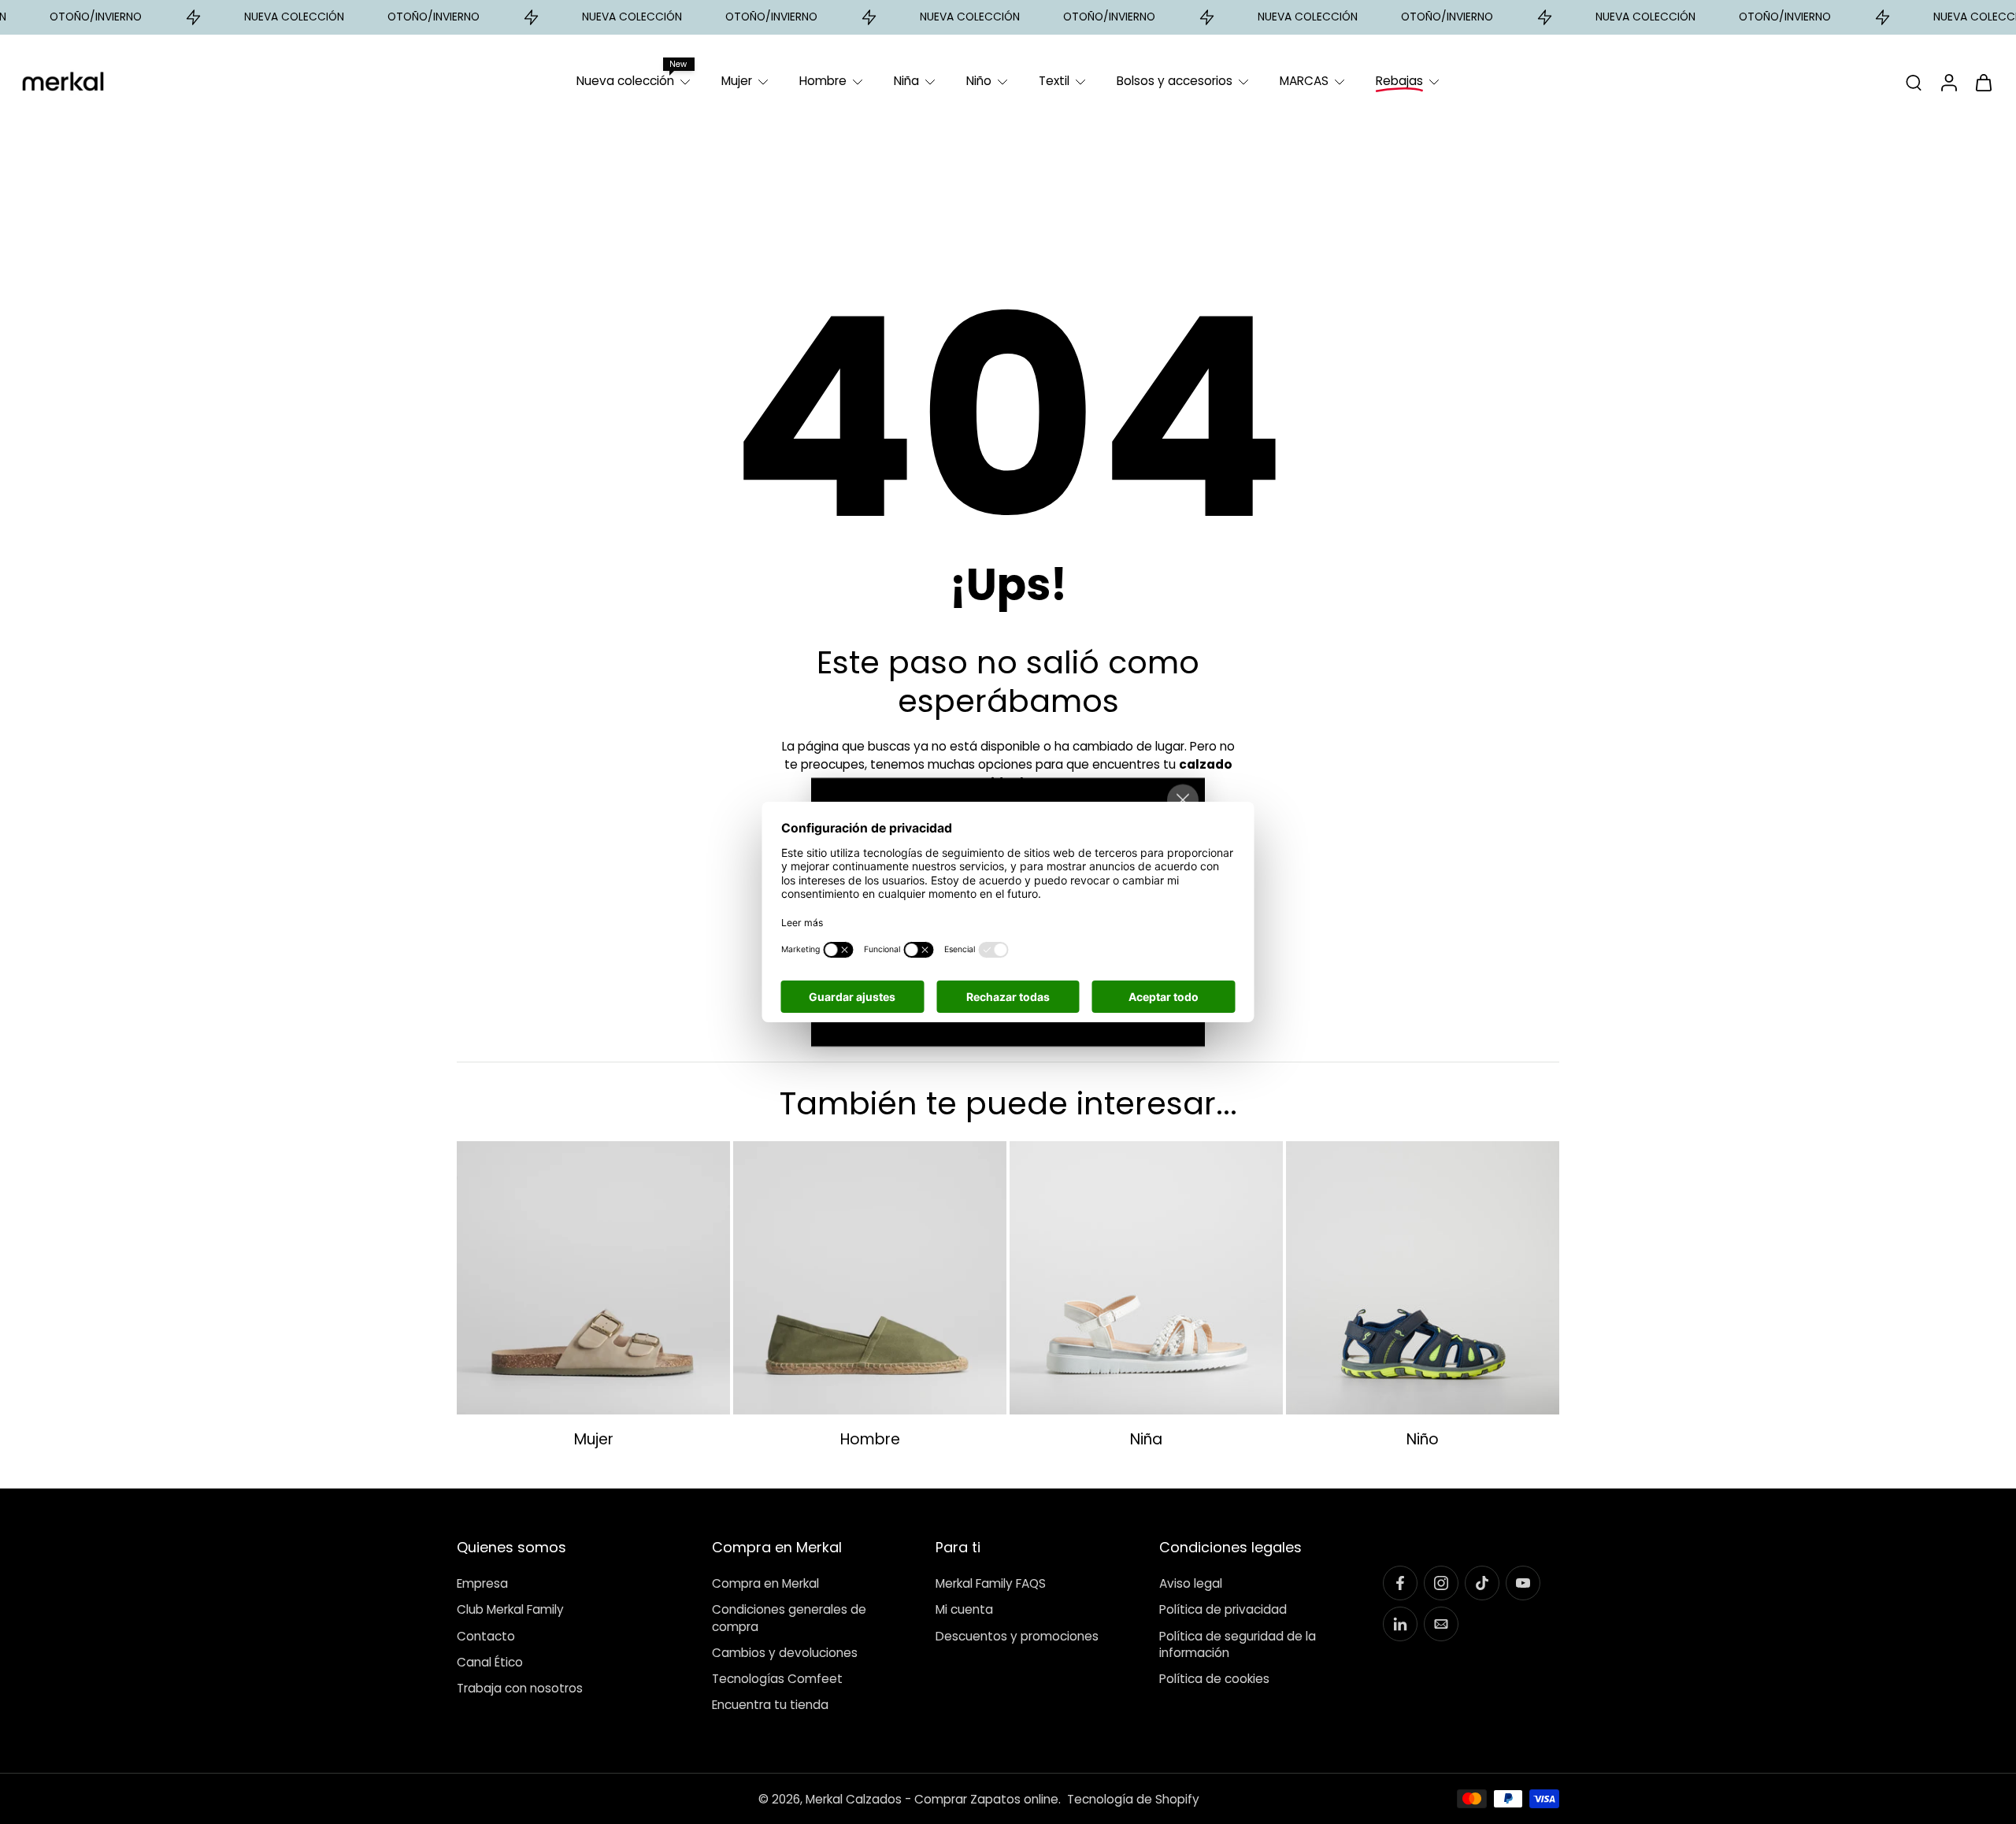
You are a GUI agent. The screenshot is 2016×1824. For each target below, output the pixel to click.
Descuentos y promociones (1017, 1635)
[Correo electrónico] (1441, 1624)
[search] (1914, 82)
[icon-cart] (1983, 82)
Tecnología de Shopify (1133, 1798)
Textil (1054, 81)
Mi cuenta (964, 1609)
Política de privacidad (1223, 1609)
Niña (906, 81)
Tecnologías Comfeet (777, 1679)
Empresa (482, 1583)
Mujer (737, 81)
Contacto (486, 1635)
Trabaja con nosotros (520, 1688)
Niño (979, 81)
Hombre (823, 81)
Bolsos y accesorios (1175, 81)
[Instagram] (1441, 1583)
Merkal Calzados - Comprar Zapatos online (932, 1798)
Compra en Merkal (765, 1583)
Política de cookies (1214, 1679)
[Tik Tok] (1482, 1583)
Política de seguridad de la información (1238, 1644)
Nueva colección (625, 81)
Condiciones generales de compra (789, 1618)
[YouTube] (1523, 1583)
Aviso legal (1191, 1583)
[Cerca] (1183, 800)
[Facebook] (1400, 1583)
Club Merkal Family (510, 1609)
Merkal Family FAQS (991, 1583)
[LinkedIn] (1400, 1624)
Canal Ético (490, 1661)
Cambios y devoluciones (785, 1652)
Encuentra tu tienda (770, 1705)
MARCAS (1304, 81)
